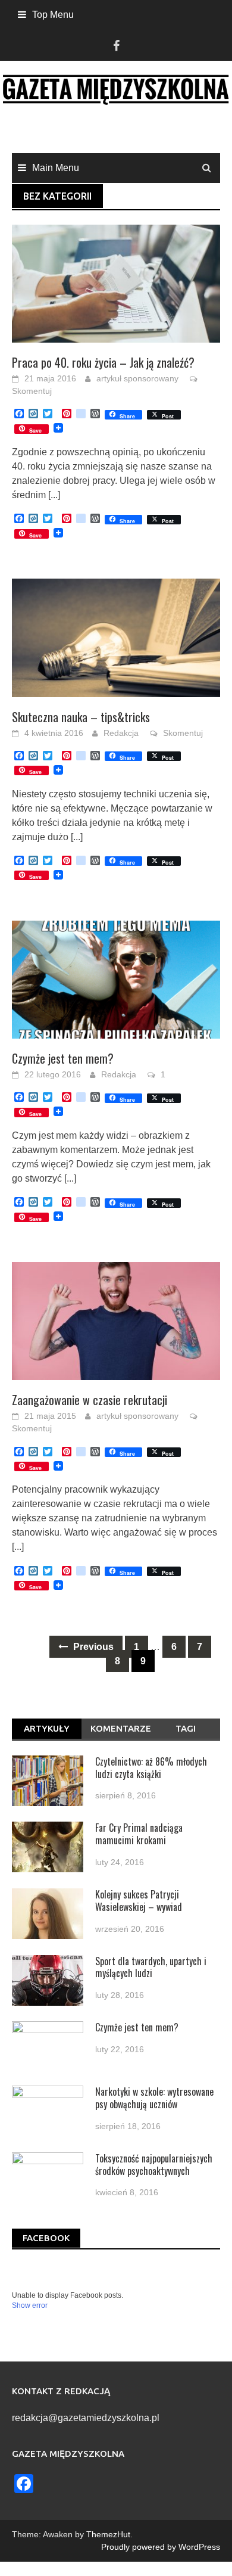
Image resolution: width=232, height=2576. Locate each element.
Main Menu (56, 168)
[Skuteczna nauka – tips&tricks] (116, 637)
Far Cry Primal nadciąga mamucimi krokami (139, 1834)
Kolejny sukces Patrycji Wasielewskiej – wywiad (139, 1901)
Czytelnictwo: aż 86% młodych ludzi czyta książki (151, 1768)
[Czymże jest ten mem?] (116, 979)
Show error (30, 2305)
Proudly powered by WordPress (161, 2547)
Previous (92, 1647)
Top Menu (53, 15)
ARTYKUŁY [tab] (47, 1728)
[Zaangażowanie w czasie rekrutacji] (116, 1320)
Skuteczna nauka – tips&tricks (81, 717)
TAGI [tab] (186, 1728)
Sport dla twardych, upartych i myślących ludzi (151, 1967)
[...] (54, 495)
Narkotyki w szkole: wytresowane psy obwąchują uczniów (154, 2098)
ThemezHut (108, 2534)
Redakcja (121, 733)
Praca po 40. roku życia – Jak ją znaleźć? (103, 362)
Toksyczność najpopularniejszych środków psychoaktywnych (154, 2165)
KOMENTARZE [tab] (121, 1728)
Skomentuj (32, 391)
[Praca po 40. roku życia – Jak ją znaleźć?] (116, 283)
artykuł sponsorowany (137, 378)
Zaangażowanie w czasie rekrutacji (90, 1400)
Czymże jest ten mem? (63, 1058)
